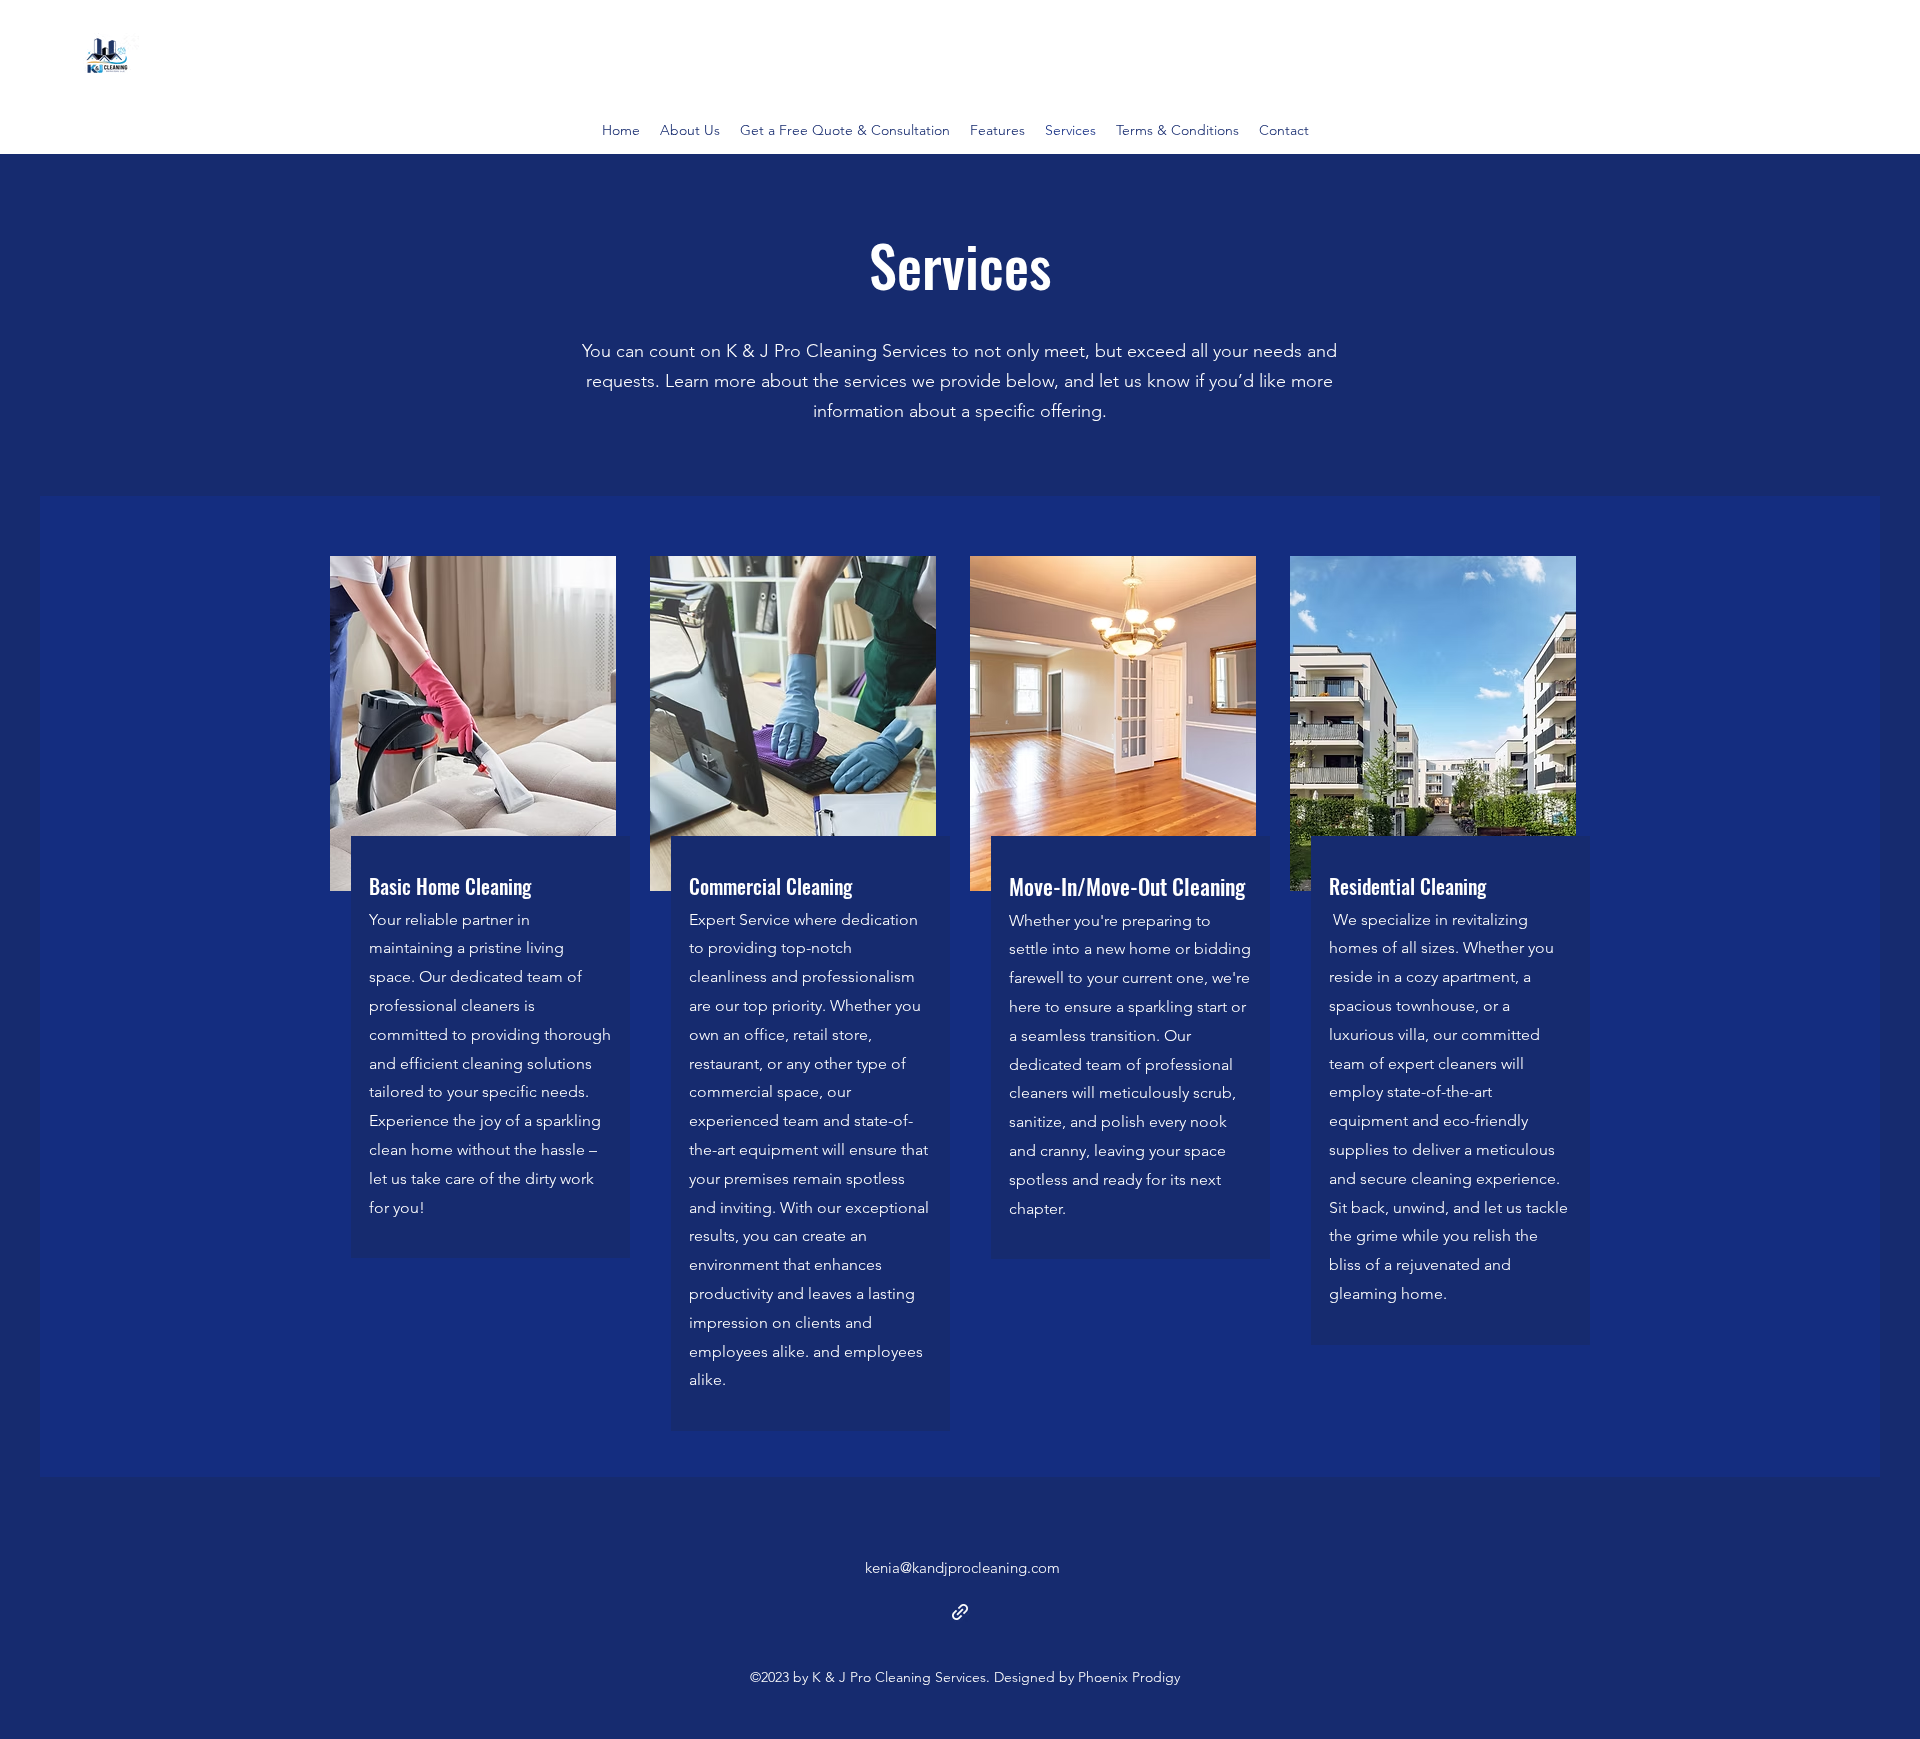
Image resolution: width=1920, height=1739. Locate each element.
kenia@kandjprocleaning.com (962, 1567)
